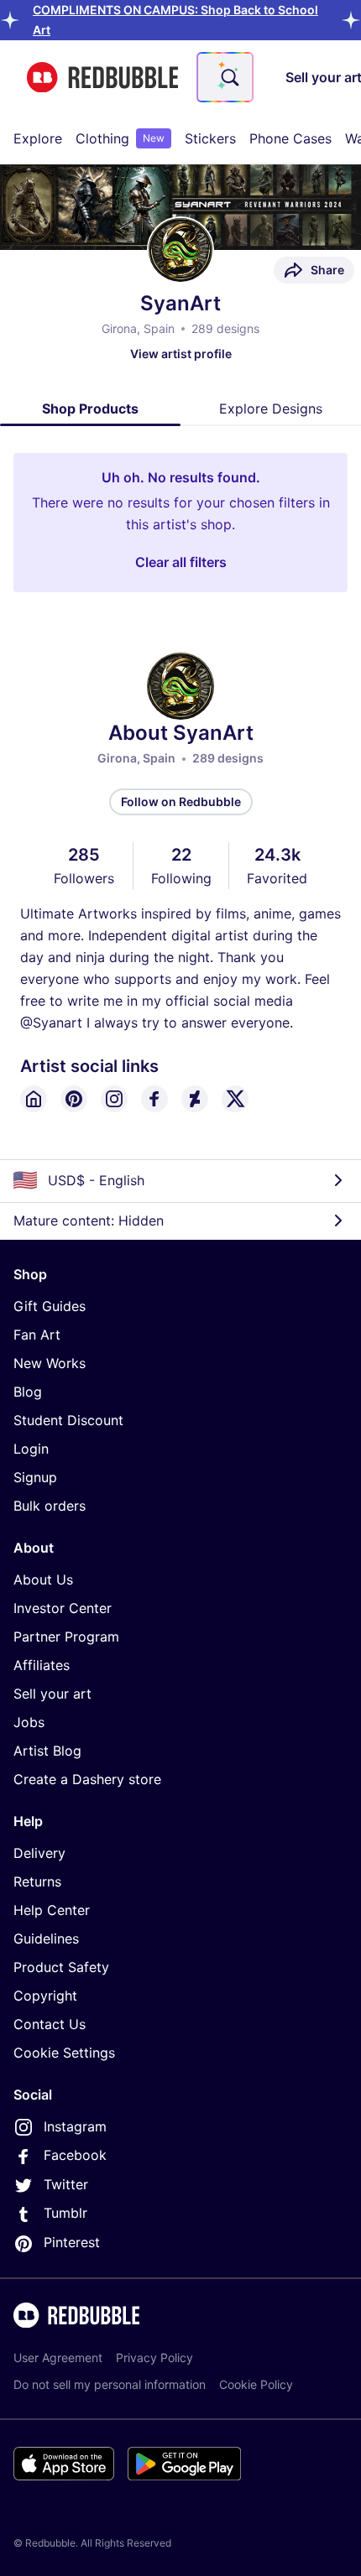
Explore (38, 138)
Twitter (66, 2184)
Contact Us (50, 2024)
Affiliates (42, 1665)
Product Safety (61, 1967)
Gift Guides (50, 1306)
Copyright (45, 1996)
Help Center (52, 1910)
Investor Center (63, 1608)
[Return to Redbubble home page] (102, 78)
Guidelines (46, 1939)
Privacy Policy (154, 2357)
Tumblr (65, 2213)
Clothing (120, 138)
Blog (28, 1392)
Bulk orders (50, 1506)
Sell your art (52, 1694)
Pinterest (72, 2242)
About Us (43, 1579)
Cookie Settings (64, 2053)
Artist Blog (47, 1751)
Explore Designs (271, 409)
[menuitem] (38, 138)
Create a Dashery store (87, 1779)
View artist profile (181, 354)
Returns (37, 1881)
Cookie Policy (256, 2384)
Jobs (29, 1722)
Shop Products (90, 409)
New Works (50, 1363)
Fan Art (37, 1335)
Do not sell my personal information (110, 2384)
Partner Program (66, 1637)
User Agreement (58, 2357)
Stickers (210, 138)
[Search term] (228, 77)
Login (31, 1449)
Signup (35, 1477)
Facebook (75, 2155)
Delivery (39, 1853)
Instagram (75, 2126)
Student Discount (68, 1420)
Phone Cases (290, 138)
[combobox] (225, 77)
